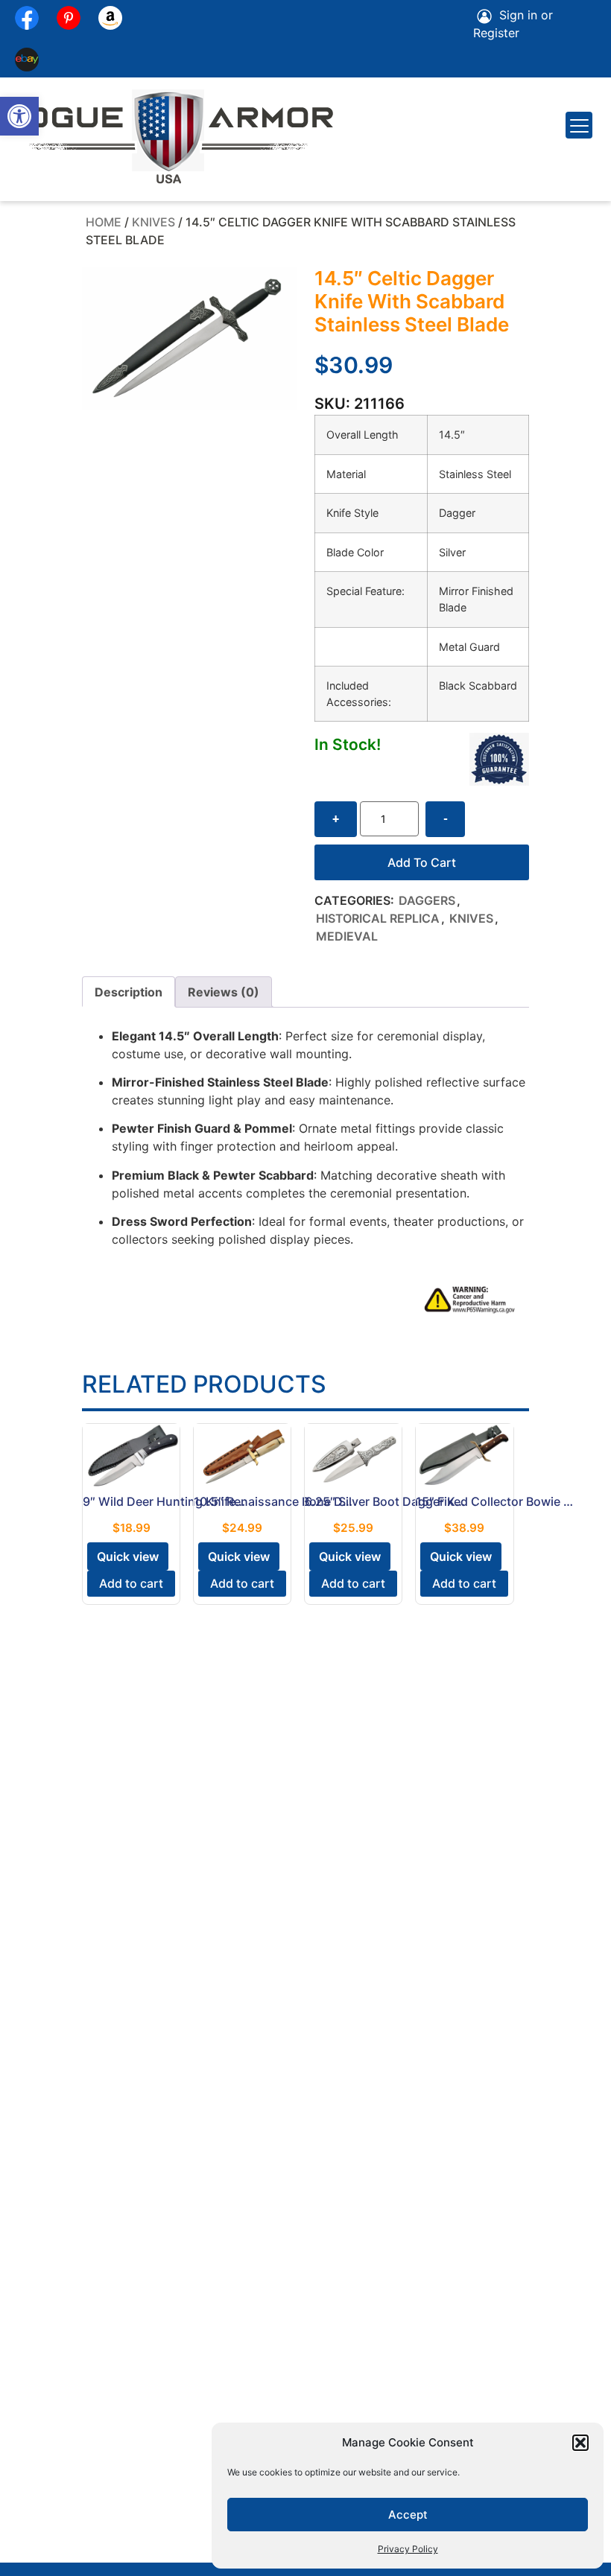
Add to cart (422, 862)
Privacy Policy (408, 2549)
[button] (19, 116)
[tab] (129, 992)
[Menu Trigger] (579, 125)
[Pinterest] (69, 18)
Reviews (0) (224, 992)
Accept (408, 2515)
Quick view (128, 1556)
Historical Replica (378, 918)
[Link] (27, 60)
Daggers (427, 900)
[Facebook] (27, 18)
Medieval (347, 936)
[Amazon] (110, 18)
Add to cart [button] (131, 1583)
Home (104, 222)
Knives (153, 222)
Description (129, 992)
